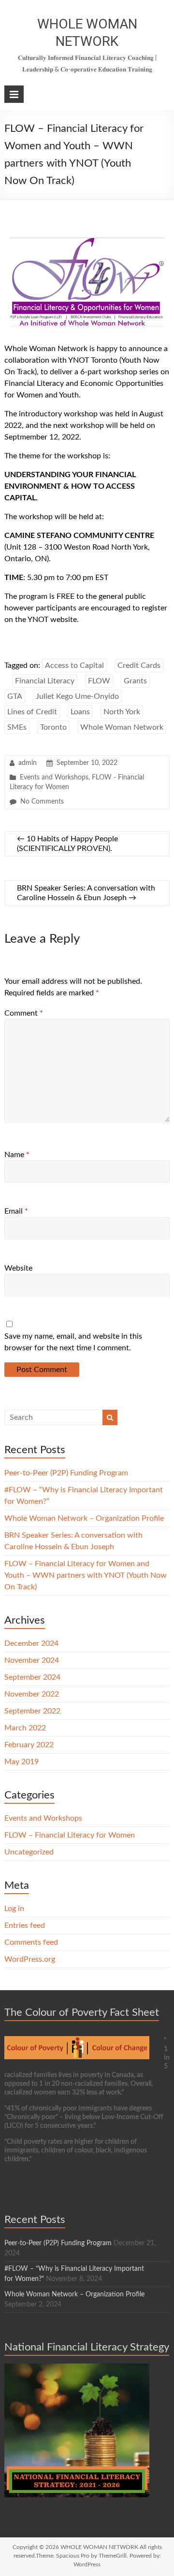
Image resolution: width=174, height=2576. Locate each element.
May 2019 (22, 1762)
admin (28, 763)
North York (122, 712)
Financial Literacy (45, 681)
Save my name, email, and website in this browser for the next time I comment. (73, 1342)
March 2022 (25, 1728)
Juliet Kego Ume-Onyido (77, 696)
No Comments (42, 802)
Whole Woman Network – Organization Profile (84, 1518)
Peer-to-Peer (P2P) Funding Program (66, 1473)
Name (17, 1155)
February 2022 (29, 1745)
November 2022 (32, 1694)
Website (18, 1268)
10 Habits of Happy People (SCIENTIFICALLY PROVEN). (67, 844)
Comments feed (31, 1942)
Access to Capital (74, 665)
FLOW (99, 681)
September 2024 (32, 1677)
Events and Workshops (54, 778)
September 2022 (32, 1711)
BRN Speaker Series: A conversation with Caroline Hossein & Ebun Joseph (86, 893)
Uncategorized (29, 1852)
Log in (14, 1909)
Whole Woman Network (122, 727)
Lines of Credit (32, 712)
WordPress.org (30, 1959)
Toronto (53, 727)
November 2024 (32, 1660)
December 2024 (31, 1643)
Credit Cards (139, 665)
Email (16, 1211)
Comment (24, 1013)
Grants (135, 681)
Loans (80, 712)
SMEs (17, 727)
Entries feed (25, 1925)
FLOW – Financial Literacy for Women (70, 1835)
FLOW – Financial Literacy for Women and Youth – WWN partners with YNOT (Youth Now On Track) (86, 1575)
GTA (15, 696)
